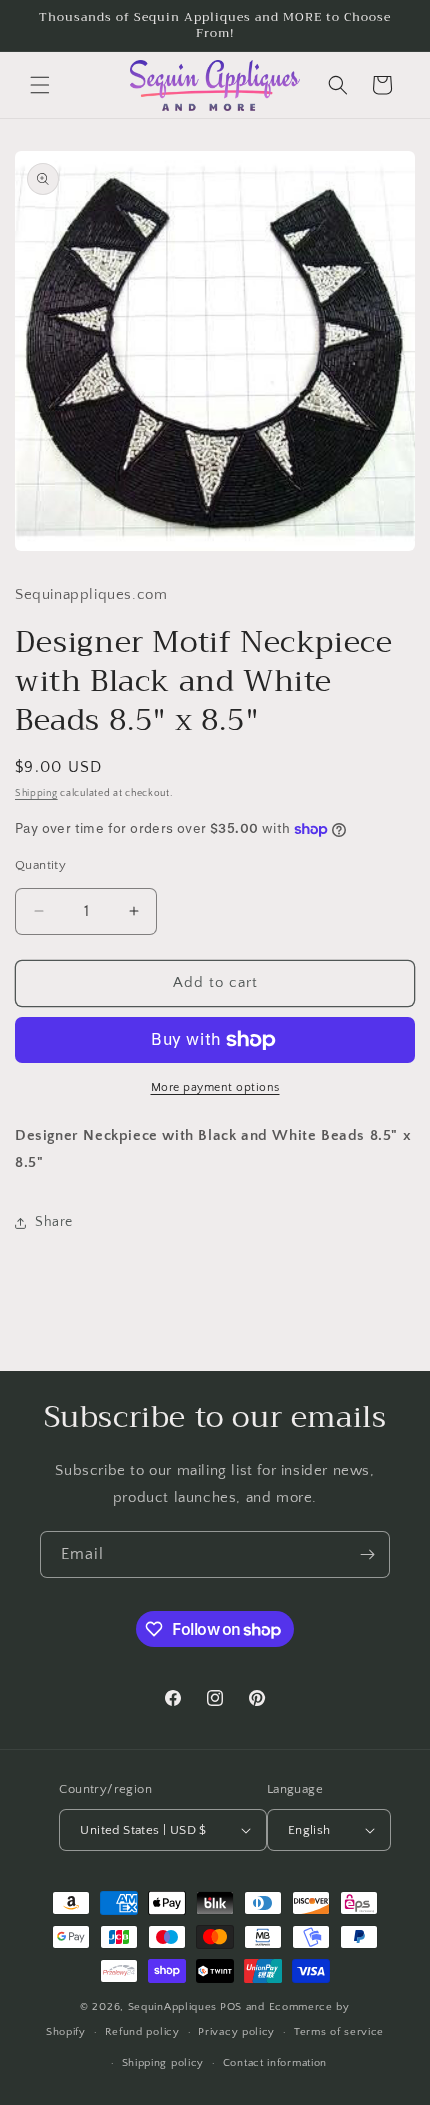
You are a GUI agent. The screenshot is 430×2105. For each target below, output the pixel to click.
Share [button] (54, 1222)
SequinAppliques (173, 2007)
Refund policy (142, 2032)
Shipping (36, 793)
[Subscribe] (367, 1554)
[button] (40, 85)
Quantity (40, 865)
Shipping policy (163, 2063)
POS (231, 2007)
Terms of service (339, 2032)
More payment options (215, 1087)
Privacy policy (236, 2032)
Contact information (275, 2063)
